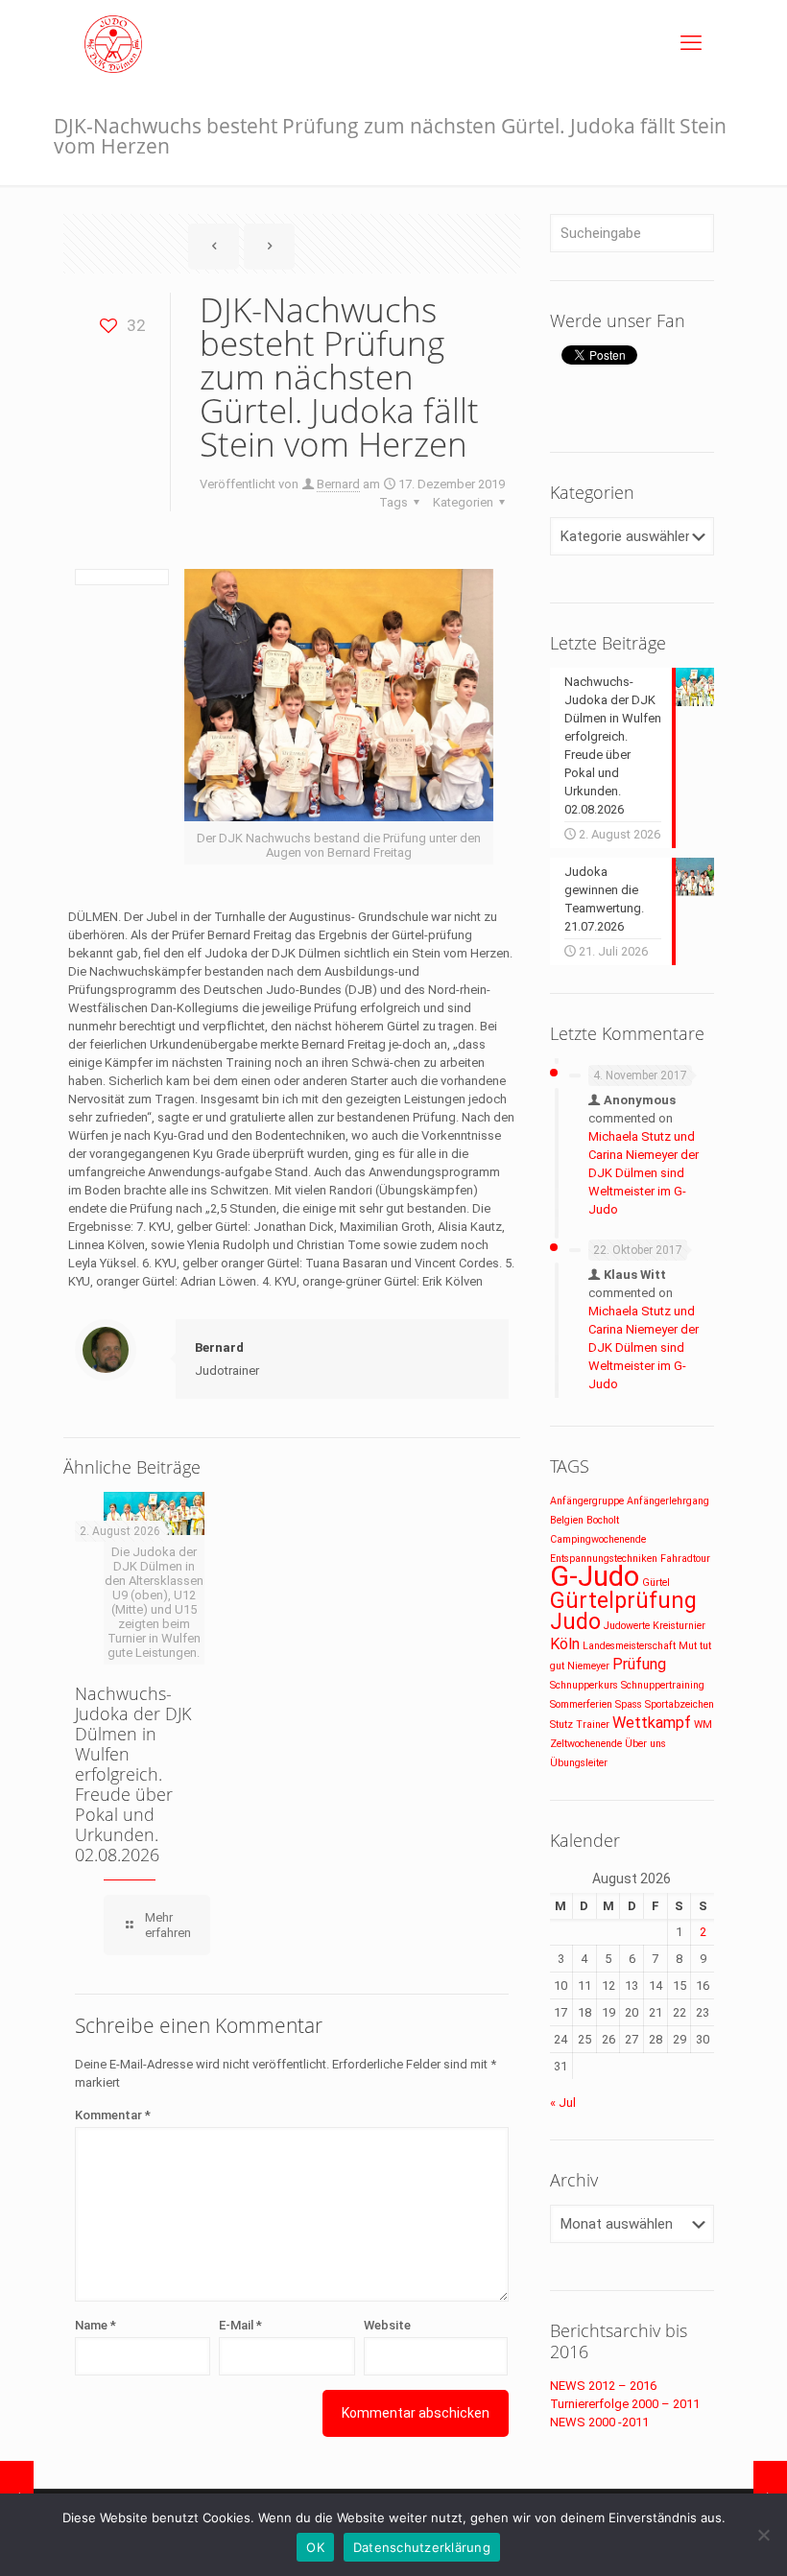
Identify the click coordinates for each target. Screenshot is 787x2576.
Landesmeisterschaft (629, 1646)
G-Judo (595, 1576)
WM (703, 1725)
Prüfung (639, 1664)
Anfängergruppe (587, 1501)
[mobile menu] (691, 43)
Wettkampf (652, 1723)
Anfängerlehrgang (668, 1501)
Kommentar (113, 2115)
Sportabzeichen (680, 1704)
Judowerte (627, 1626)
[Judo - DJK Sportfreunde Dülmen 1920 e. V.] (113, 43)
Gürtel (656, 1583)
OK (315, 2547)
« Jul (563, 2103)
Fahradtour (685, 1559)
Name (95, 2325)
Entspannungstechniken (604, 1559)
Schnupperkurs (584, 1685)
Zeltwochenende (586, 1744)
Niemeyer (588, 1666)
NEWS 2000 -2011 (599, 2422)
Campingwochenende (598, 1539)
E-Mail (240, 2325)
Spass (629, 1704)
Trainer (593, 1725)
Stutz (561, 1725)
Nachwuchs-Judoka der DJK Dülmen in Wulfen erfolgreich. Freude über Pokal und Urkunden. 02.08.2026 (133, 1774)
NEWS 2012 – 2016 (603, 2386)
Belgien (567, 1520)
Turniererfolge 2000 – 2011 (625, 2404)
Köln (565, 1644)
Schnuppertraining (663, 1685)
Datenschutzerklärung (422, 2547)
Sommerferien (581, 1704)
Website (387, 2325)
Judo (575, 1622)
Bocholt (603, 1520)
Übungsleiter (579, 1763)
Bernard (338, 484)
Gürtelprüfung (623, 1601)
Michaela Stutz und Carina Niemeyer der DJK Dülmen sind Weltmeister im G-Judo (644, 1173)
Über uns (645, 1744)
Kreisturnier (679, 1626)
